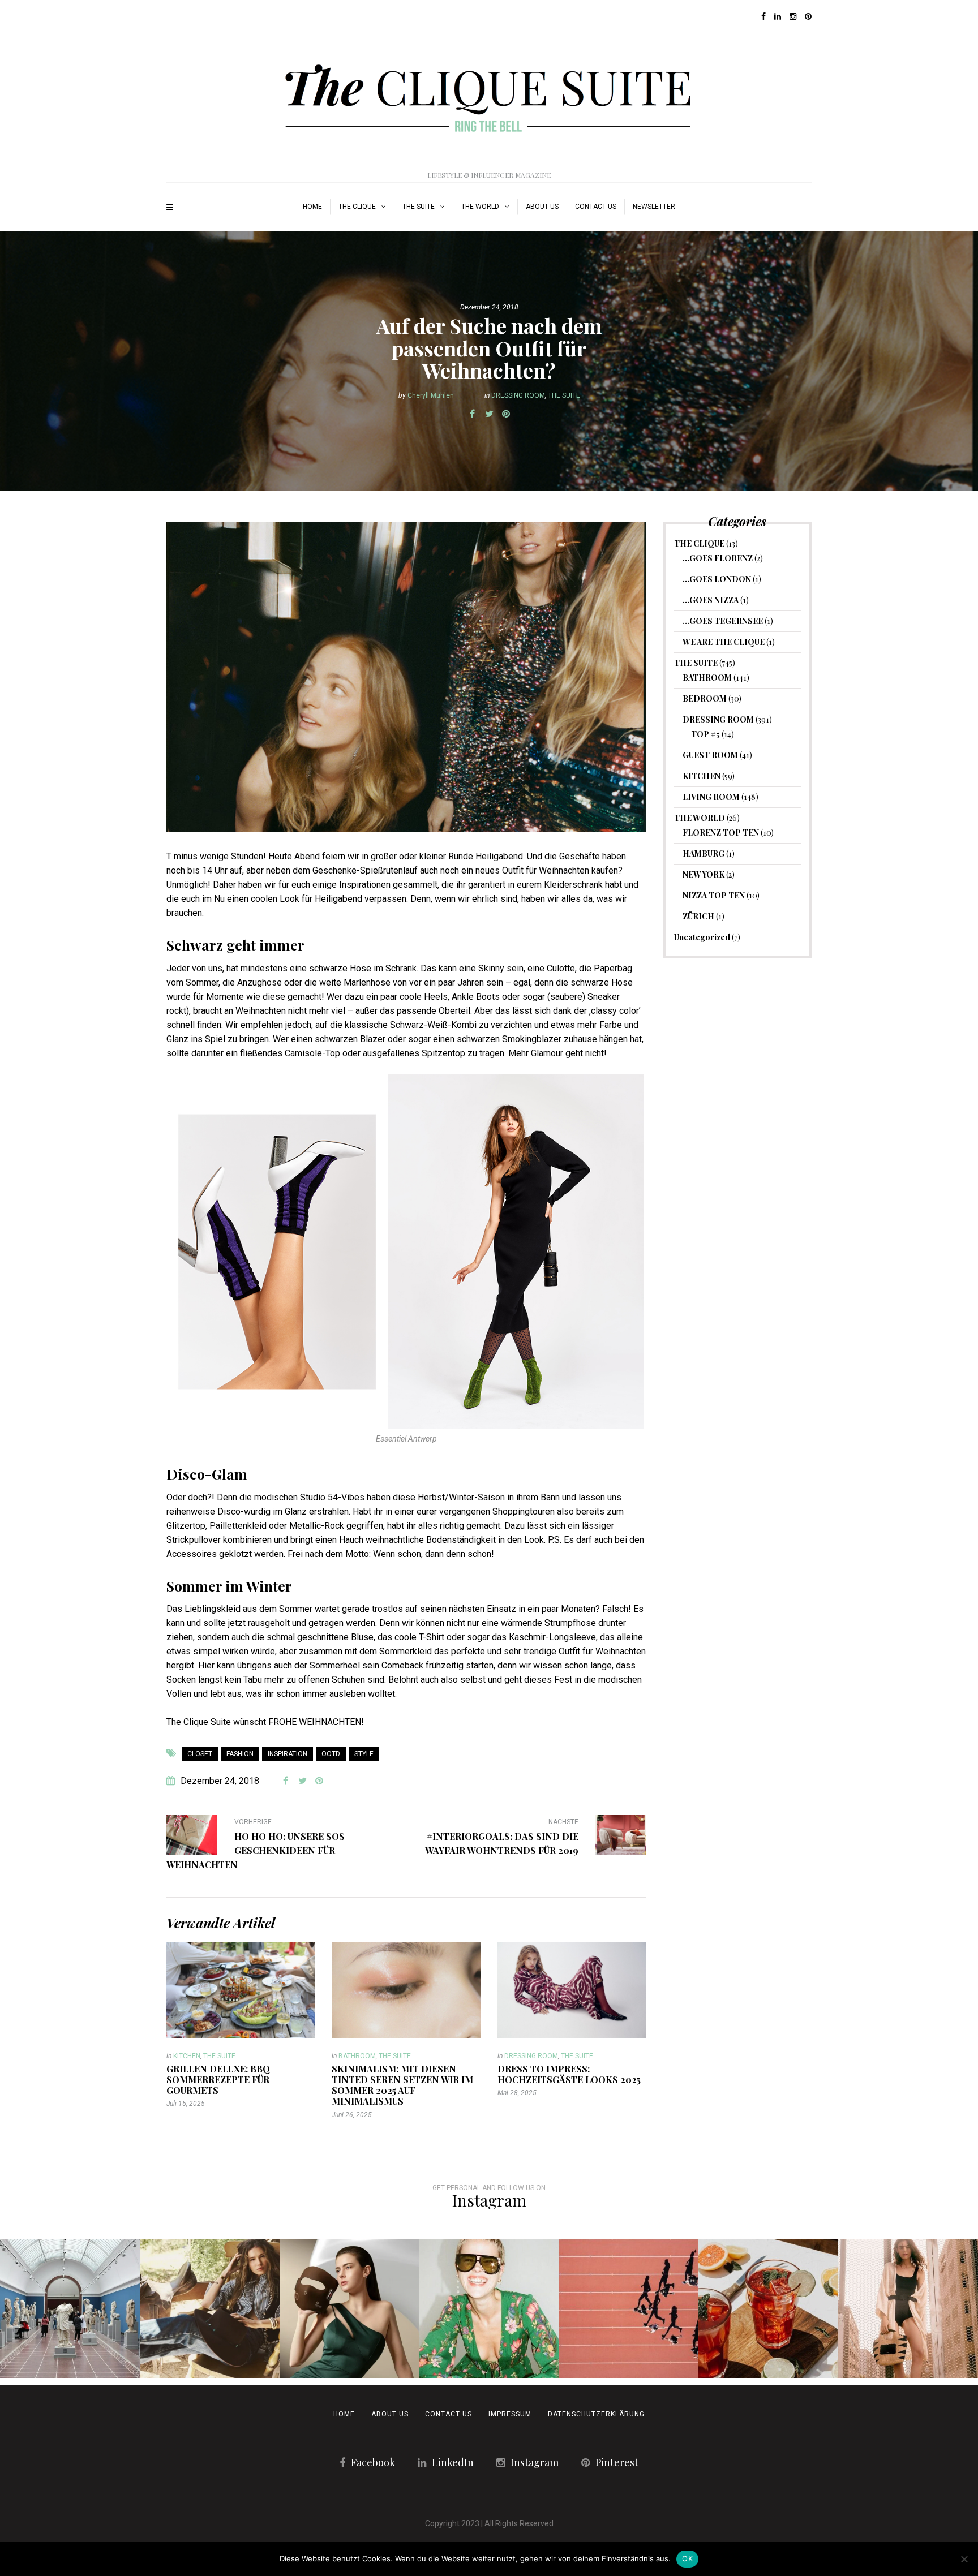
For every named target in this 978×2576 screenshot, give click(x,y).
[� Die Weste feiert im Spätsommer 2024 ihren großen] (210, 2309)
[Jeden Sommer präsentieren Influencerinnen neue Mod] (489, 2309)
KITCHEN (187, 2056)
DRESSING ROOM (518, 395)
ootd (331, 1754)
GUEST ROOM (710, 755)
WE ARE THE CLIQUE (724, 642)
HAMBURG (704, 853)
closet (200, 1754)
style (364, 1754)
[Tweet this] (489, 414)
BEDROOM (705, 698)
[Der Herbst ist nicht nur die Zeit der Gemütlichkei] (70, 2309)
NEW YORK (704, 874)
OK (687, 2558)
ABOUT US (542, 207)
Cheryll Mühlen (431, 395)
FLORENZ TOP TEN (721, 833)
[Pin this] (506, 414)
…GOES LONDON (717, 579)
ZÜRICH (698, 916)
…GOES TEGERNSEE (723, 621)
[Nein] (964, 2559)
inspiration (288, 1754)
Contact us (596, 207)
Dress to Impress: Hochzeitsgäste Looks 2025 (569, 2074)
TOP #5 (705, 734)
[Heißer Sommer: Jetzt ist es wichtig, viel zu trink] (768, 2309)
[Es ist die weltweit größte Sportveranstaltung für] (629, 2309)
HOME (312, 207)
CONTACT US (449, 2414)
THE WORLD (480, 207)
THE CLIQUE (357, 207)
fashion (240, 1754)
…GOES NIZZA (711, 600)
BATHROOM (357, 2056)
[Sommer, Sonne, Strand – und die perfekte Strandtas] (908, 2309)
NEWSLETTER (654, 207)
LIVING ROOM (711, 797)
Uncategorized (702, 937)
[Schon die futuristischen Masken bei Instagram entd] (349, 2309)
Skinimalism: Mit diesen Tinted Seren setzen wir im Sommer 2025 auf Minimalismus (402, 2085)
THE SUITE (419, 207)
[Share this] (472, 414)
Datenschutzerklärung (596, 2414)
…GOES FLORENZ (718, 558)
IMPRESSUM (510, 2414)
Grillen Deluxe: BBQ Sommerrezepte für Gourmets (218, 2080)
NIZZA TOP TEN (714, 895)
